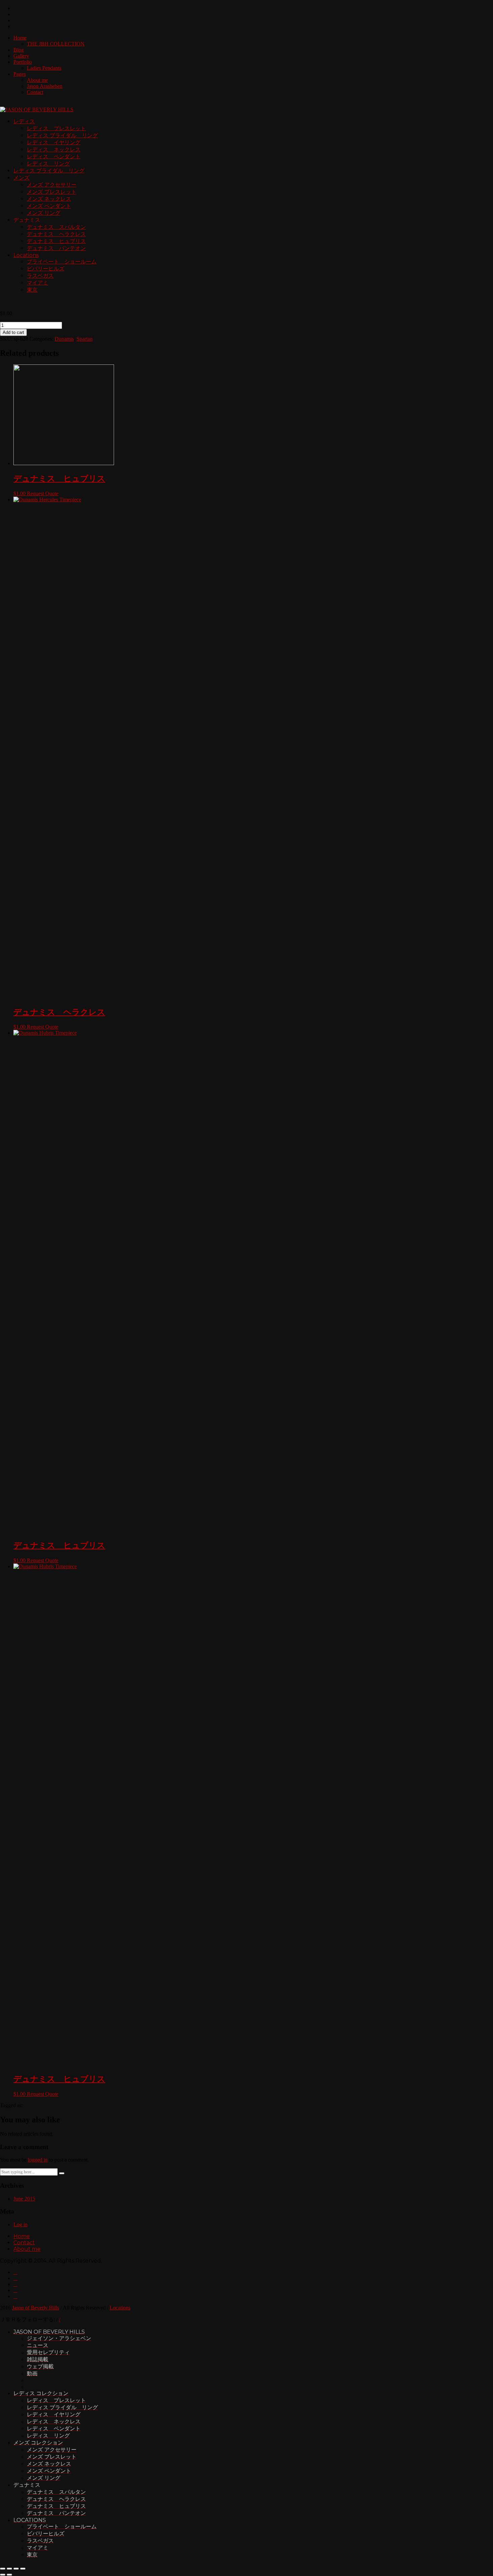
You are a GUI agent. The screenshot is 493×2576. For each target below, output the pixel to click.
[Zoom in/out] (23, 2569)
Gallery (21, 56)
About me (37, 80)
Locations (26, 255)
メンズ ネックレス (49, 199)
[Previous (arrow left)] (3, 2575)
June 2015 (24, 2199)
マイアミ (38, 283)
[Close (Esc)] (3, 2569)
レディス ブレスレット (56, 128)
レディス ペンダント (54, 157)
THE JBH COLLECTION (56, 44)
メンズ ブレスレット (52, 192)
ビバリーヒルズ (46, 269)
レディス (24, 121)
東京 (32, 290)
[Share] (9, 2569)
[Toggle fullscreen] (16, 2569)
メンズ (21, 178)
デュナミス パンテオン (56, 248)
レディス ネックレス (54, 150)
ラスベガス (40, 276)
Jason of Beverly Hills (36, 2308)
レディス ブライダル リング (62, 135)
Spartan (85, 339)
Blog (19, 50)
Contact (35, 92)
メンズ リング (44, 213)
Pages (20, 74)
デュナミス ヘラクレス (56, 234)
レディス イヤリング (54, 142)
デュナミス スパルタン (56, 227)
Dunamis (64, 339)
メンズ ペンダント (49, 206)
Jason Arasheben (45, 86)
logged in (38, 2160)
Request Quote (43, 493)
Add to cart (13, 332)
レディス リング (48, 164)
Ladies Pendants (44, 68)
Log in (20, 2224)
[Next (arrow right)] (9, 2575)
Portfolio (23, 62)
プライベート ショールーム (62, 262)
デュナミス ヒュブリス (56, 241)
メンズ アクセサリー (52, 185)
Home (20, 38)
